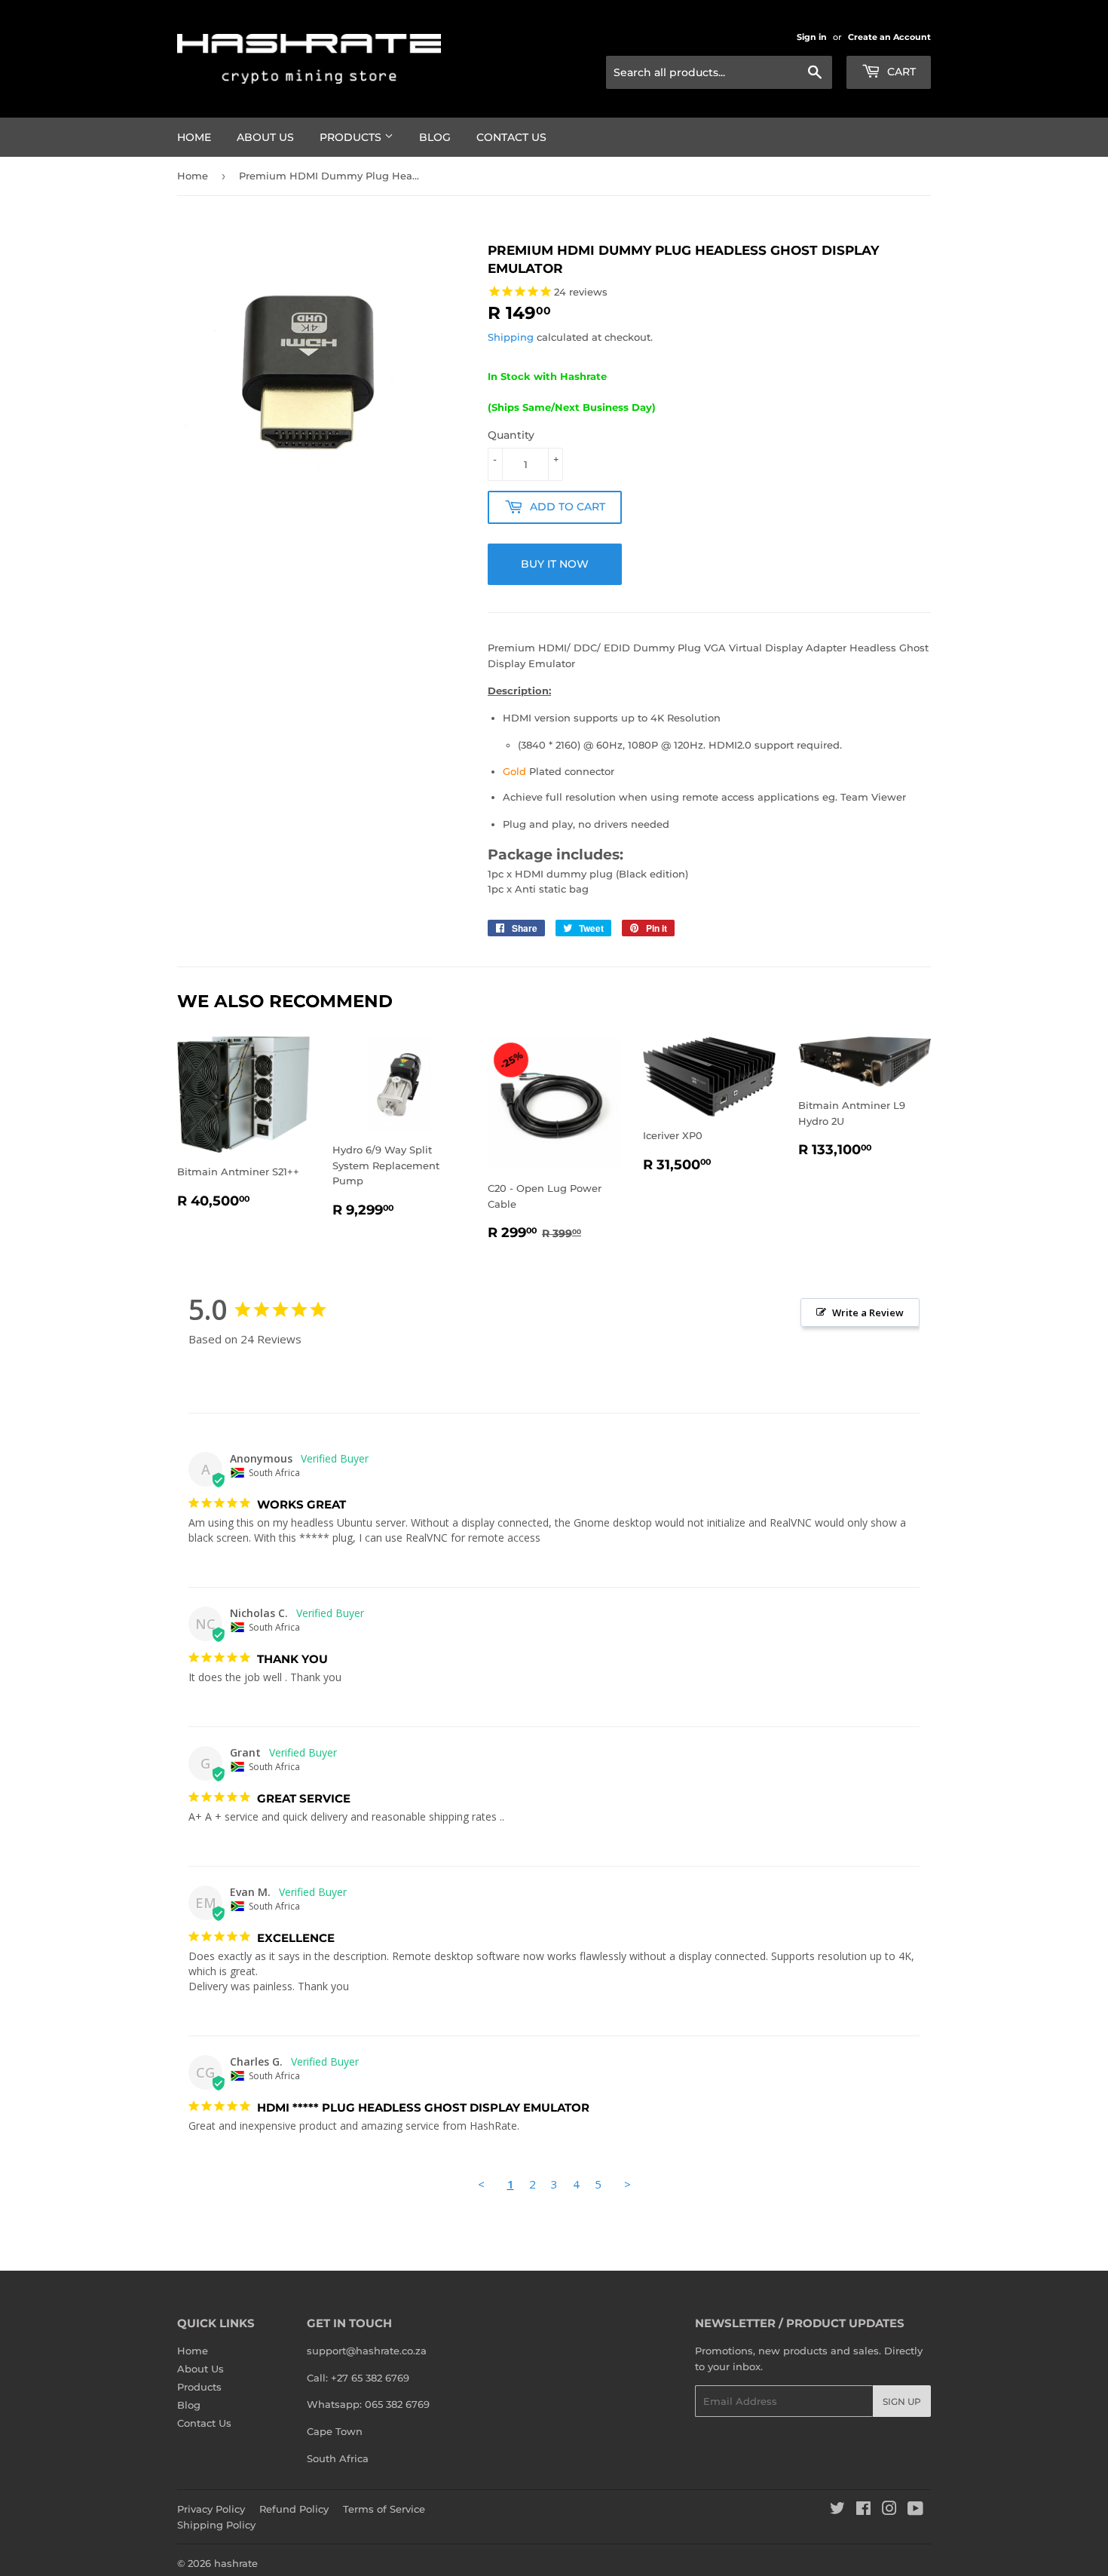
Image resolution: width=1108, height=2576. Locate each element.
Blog (435, 137)
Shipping (511, 337)
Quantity (511, 435)
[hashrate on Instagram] (889, 2510)
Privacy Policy (211, 2509)
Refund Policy (294, 2509)
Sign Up (902, 2401)
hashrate (236, 2563)
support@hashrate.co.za (367, 2351)
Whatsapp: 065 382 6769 (368, 2404)
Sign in (812, 37)
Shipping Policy (216, 2525)
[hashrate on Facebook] (863, 2510)
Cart (900, 72)
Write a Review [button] (868, 1313)
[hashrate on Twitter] (837, 2510)
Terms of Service (384, 2509)
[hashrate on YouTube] (915, 2510)
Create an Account (889, 37)
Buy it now (555, 564)
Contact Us (511, 137)
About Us (265, 137)
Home (194, 137)
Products (352, 137)
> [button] (627, 2184)
